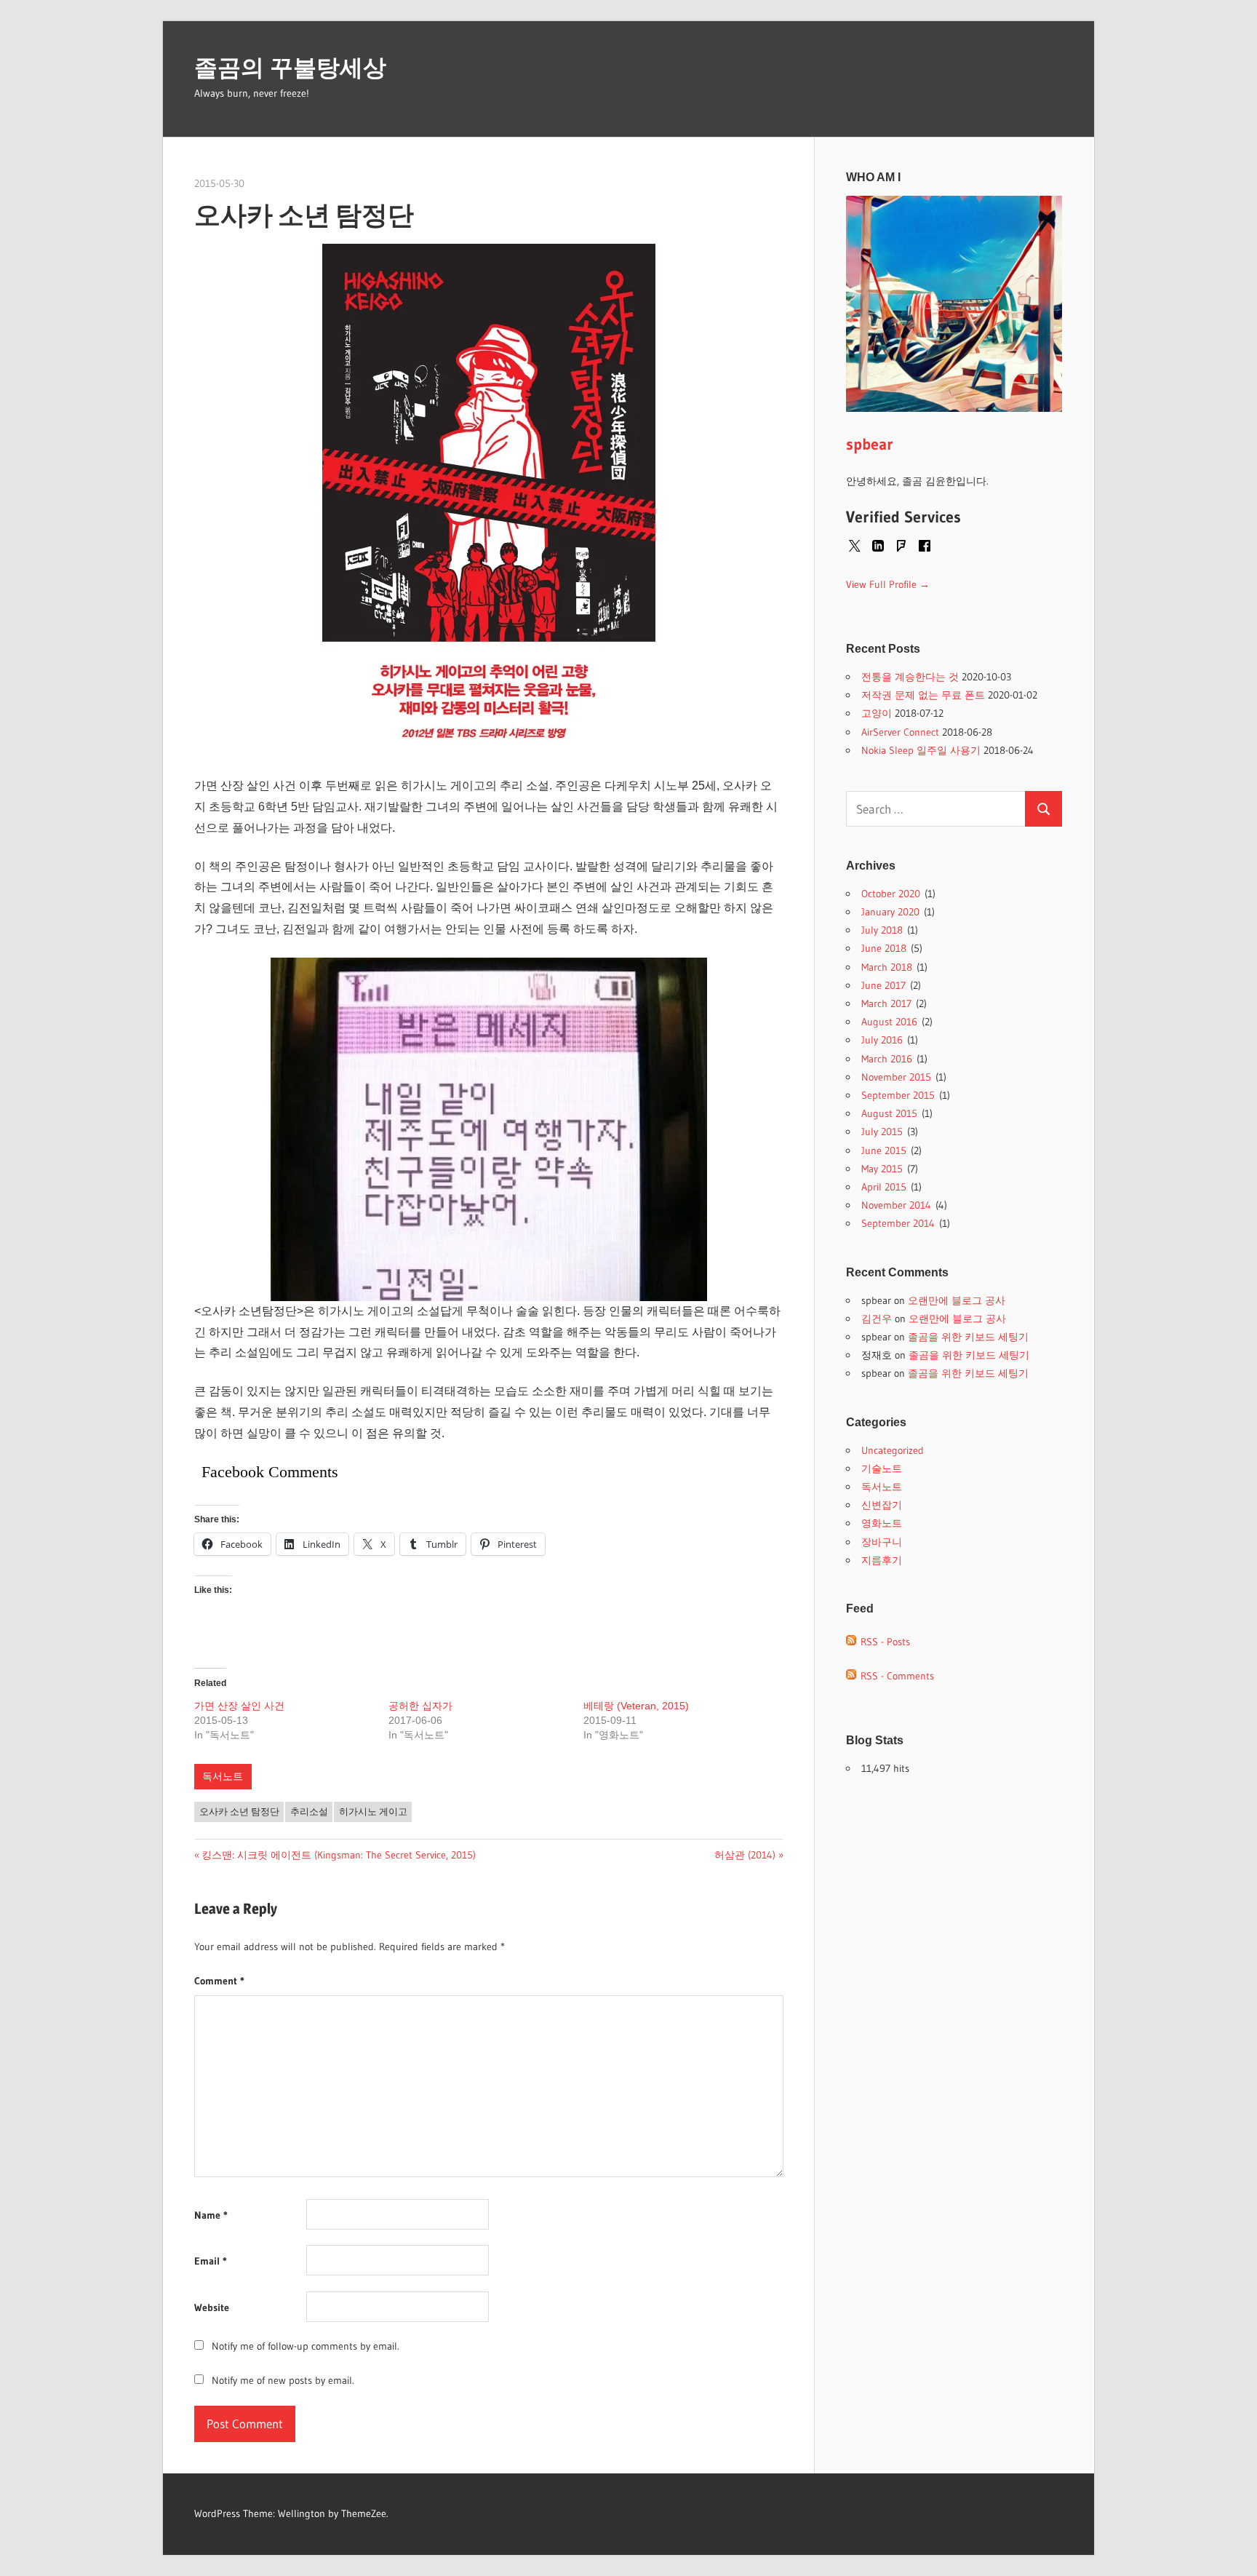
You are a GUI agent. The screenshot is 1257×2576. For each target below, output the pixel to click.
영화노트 (882, 1523)
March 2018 (887, 967)
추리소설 (309, 1811)
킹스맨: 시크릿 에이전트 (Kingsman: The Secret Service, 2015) (338, 1855)
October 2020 (891, 894)
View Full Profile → (888, 584)
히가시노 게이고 (373, 1811)
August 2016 (889, 1022)
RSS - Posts (883, 1642)
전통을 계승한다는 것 (910, 677)
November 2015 (896, 1077)
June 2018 (884, 948)
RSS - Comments (895, 1676)
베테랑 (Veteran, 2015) (636, 1706)
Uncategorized (893, 1450)
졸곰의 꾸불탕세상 (290, 68)
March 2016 (887, 1059)
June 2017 (883, 985)
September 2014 (898, 1223)
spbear (870, 444)
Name (211, 2215)
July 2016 (882, 1040)
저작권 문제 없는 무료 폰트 (923, 695)
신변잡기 (882, 1505)
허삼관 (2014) (745, 1855)
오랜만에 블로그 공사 (957, 1300)
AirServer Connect (900, 732)
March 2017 (886, 1003)
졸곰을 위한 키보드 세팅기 (968, 1337)
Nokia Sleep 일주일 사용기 (921, 750)
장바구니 (882, 1542)
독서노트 (223, 1776)
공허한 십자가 (420, 1706)
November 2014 (896, 1205)
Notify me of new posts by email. (283, 2380)
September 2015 (898, 1095)
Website (212, 2307)
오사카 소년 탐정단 (239, 1811)
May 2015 (882, 1169)
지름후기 (882, 1560)
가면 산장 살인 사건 (239, 1706)
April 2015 (884, 1187)
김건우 (877, 1319)
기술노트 (882, 1468)
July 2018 (882, 930)
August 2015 (889, 1113)
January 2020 (890, 912)
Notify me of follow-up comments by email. (306, 2346)
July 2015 (882, 1132)
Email (211, 2261)
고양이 (877, 713)
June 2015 (884, 1150)
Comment (219, 1981)
